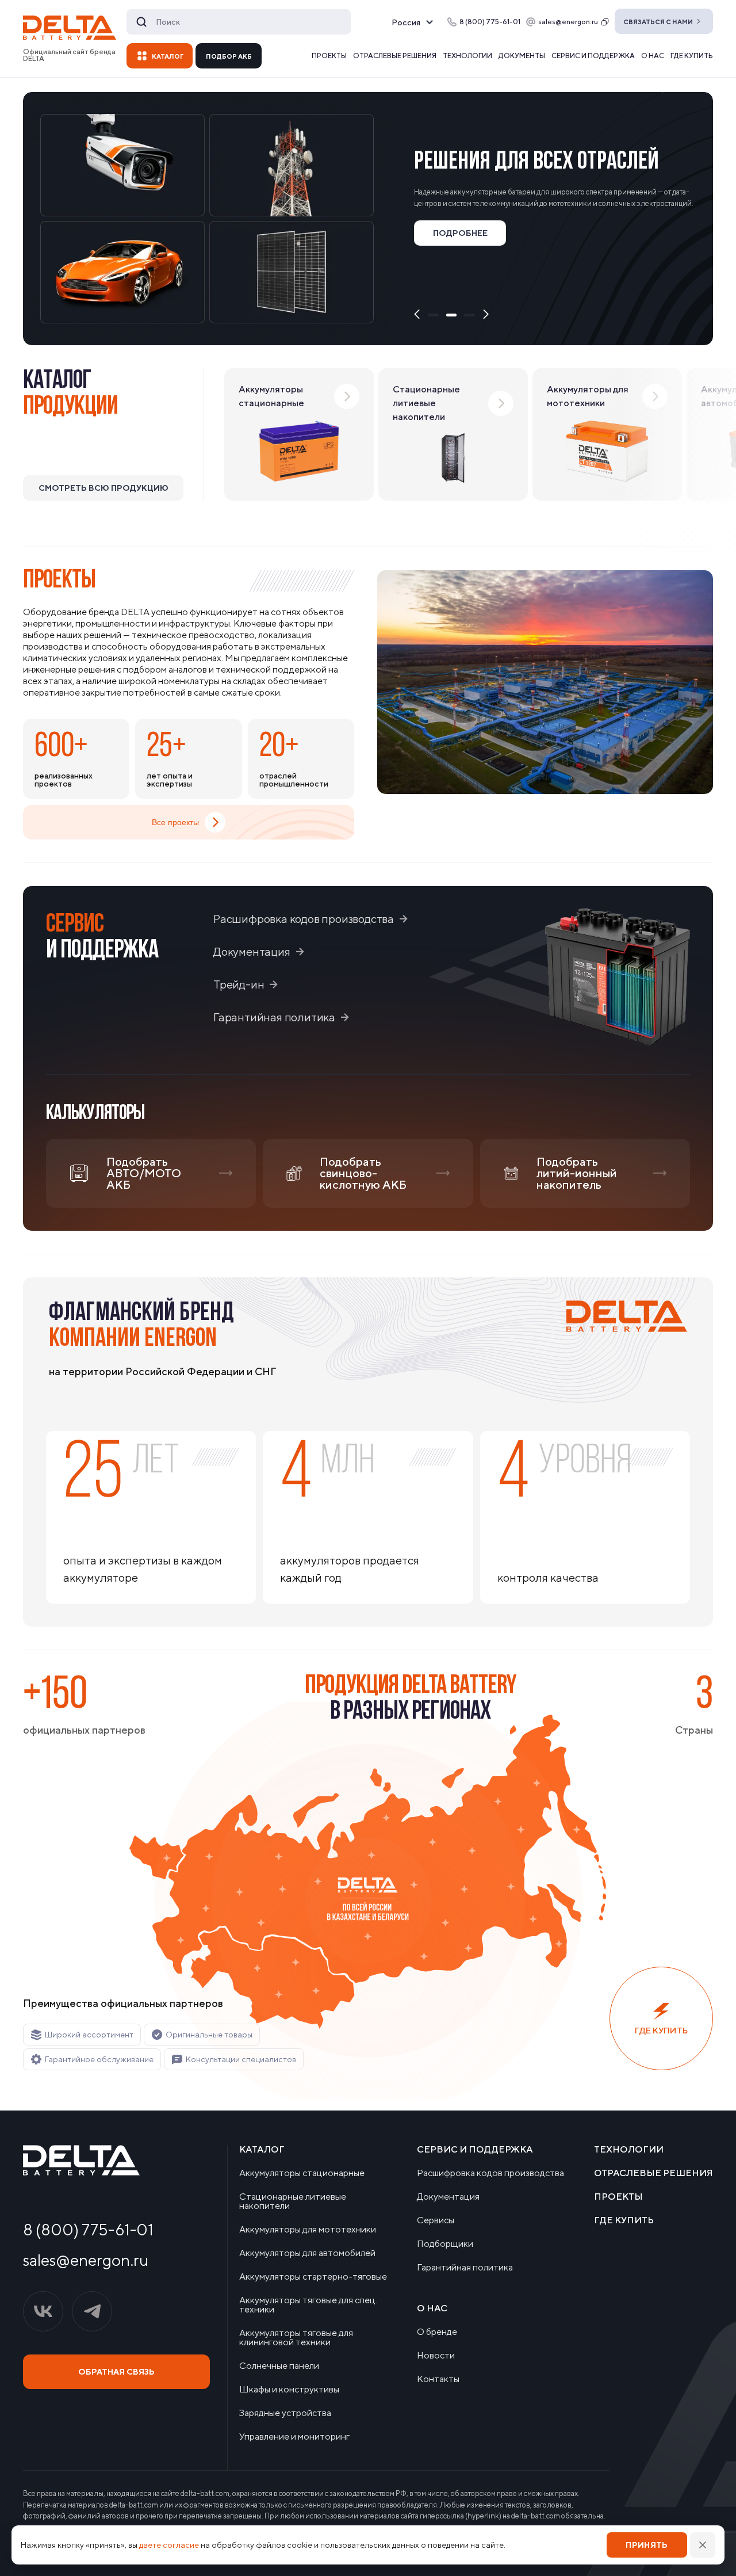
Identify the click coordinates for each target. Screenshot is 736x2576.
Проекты (329, 56)
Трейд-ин (239, 984)
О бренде (437, 2332)
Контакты (438, 2379)
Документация (252, 951)
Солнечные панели (279, 2366)
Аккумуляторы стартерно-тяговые (313, 2277)
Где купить (692, 56)
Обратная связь (116, 2372)
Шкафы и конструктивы (289, 2390)
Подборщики (445, 2244)
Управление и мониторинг (294, 2437)
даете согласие (169, 2545)
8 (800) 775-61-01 (88, 2230)
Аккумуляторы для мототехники (308, 2230)
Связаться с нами (658, 22)
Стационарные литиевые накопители (293, 2201)
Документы (522, 56)
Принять (647, 2545)
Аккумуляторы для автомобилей (307, 2253)
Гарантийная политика (274, 1017)
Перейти (470, 281)
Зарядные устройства (285, 2413)
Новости (436, 2356)
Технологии (467, 56)
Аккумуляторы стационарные (302, 2173)
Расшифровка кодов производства (304, 918)
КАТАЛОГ (168, 56)
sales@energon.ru (568, 22)
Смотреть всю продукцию (103, 488)
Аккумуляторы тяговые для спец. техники (308, 2305)
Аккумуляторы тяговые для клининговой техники (296, 2338)
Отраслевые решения (395, 56)
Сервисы (436, 2220)
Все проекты (175, 822)
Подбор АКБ (229, 56)
